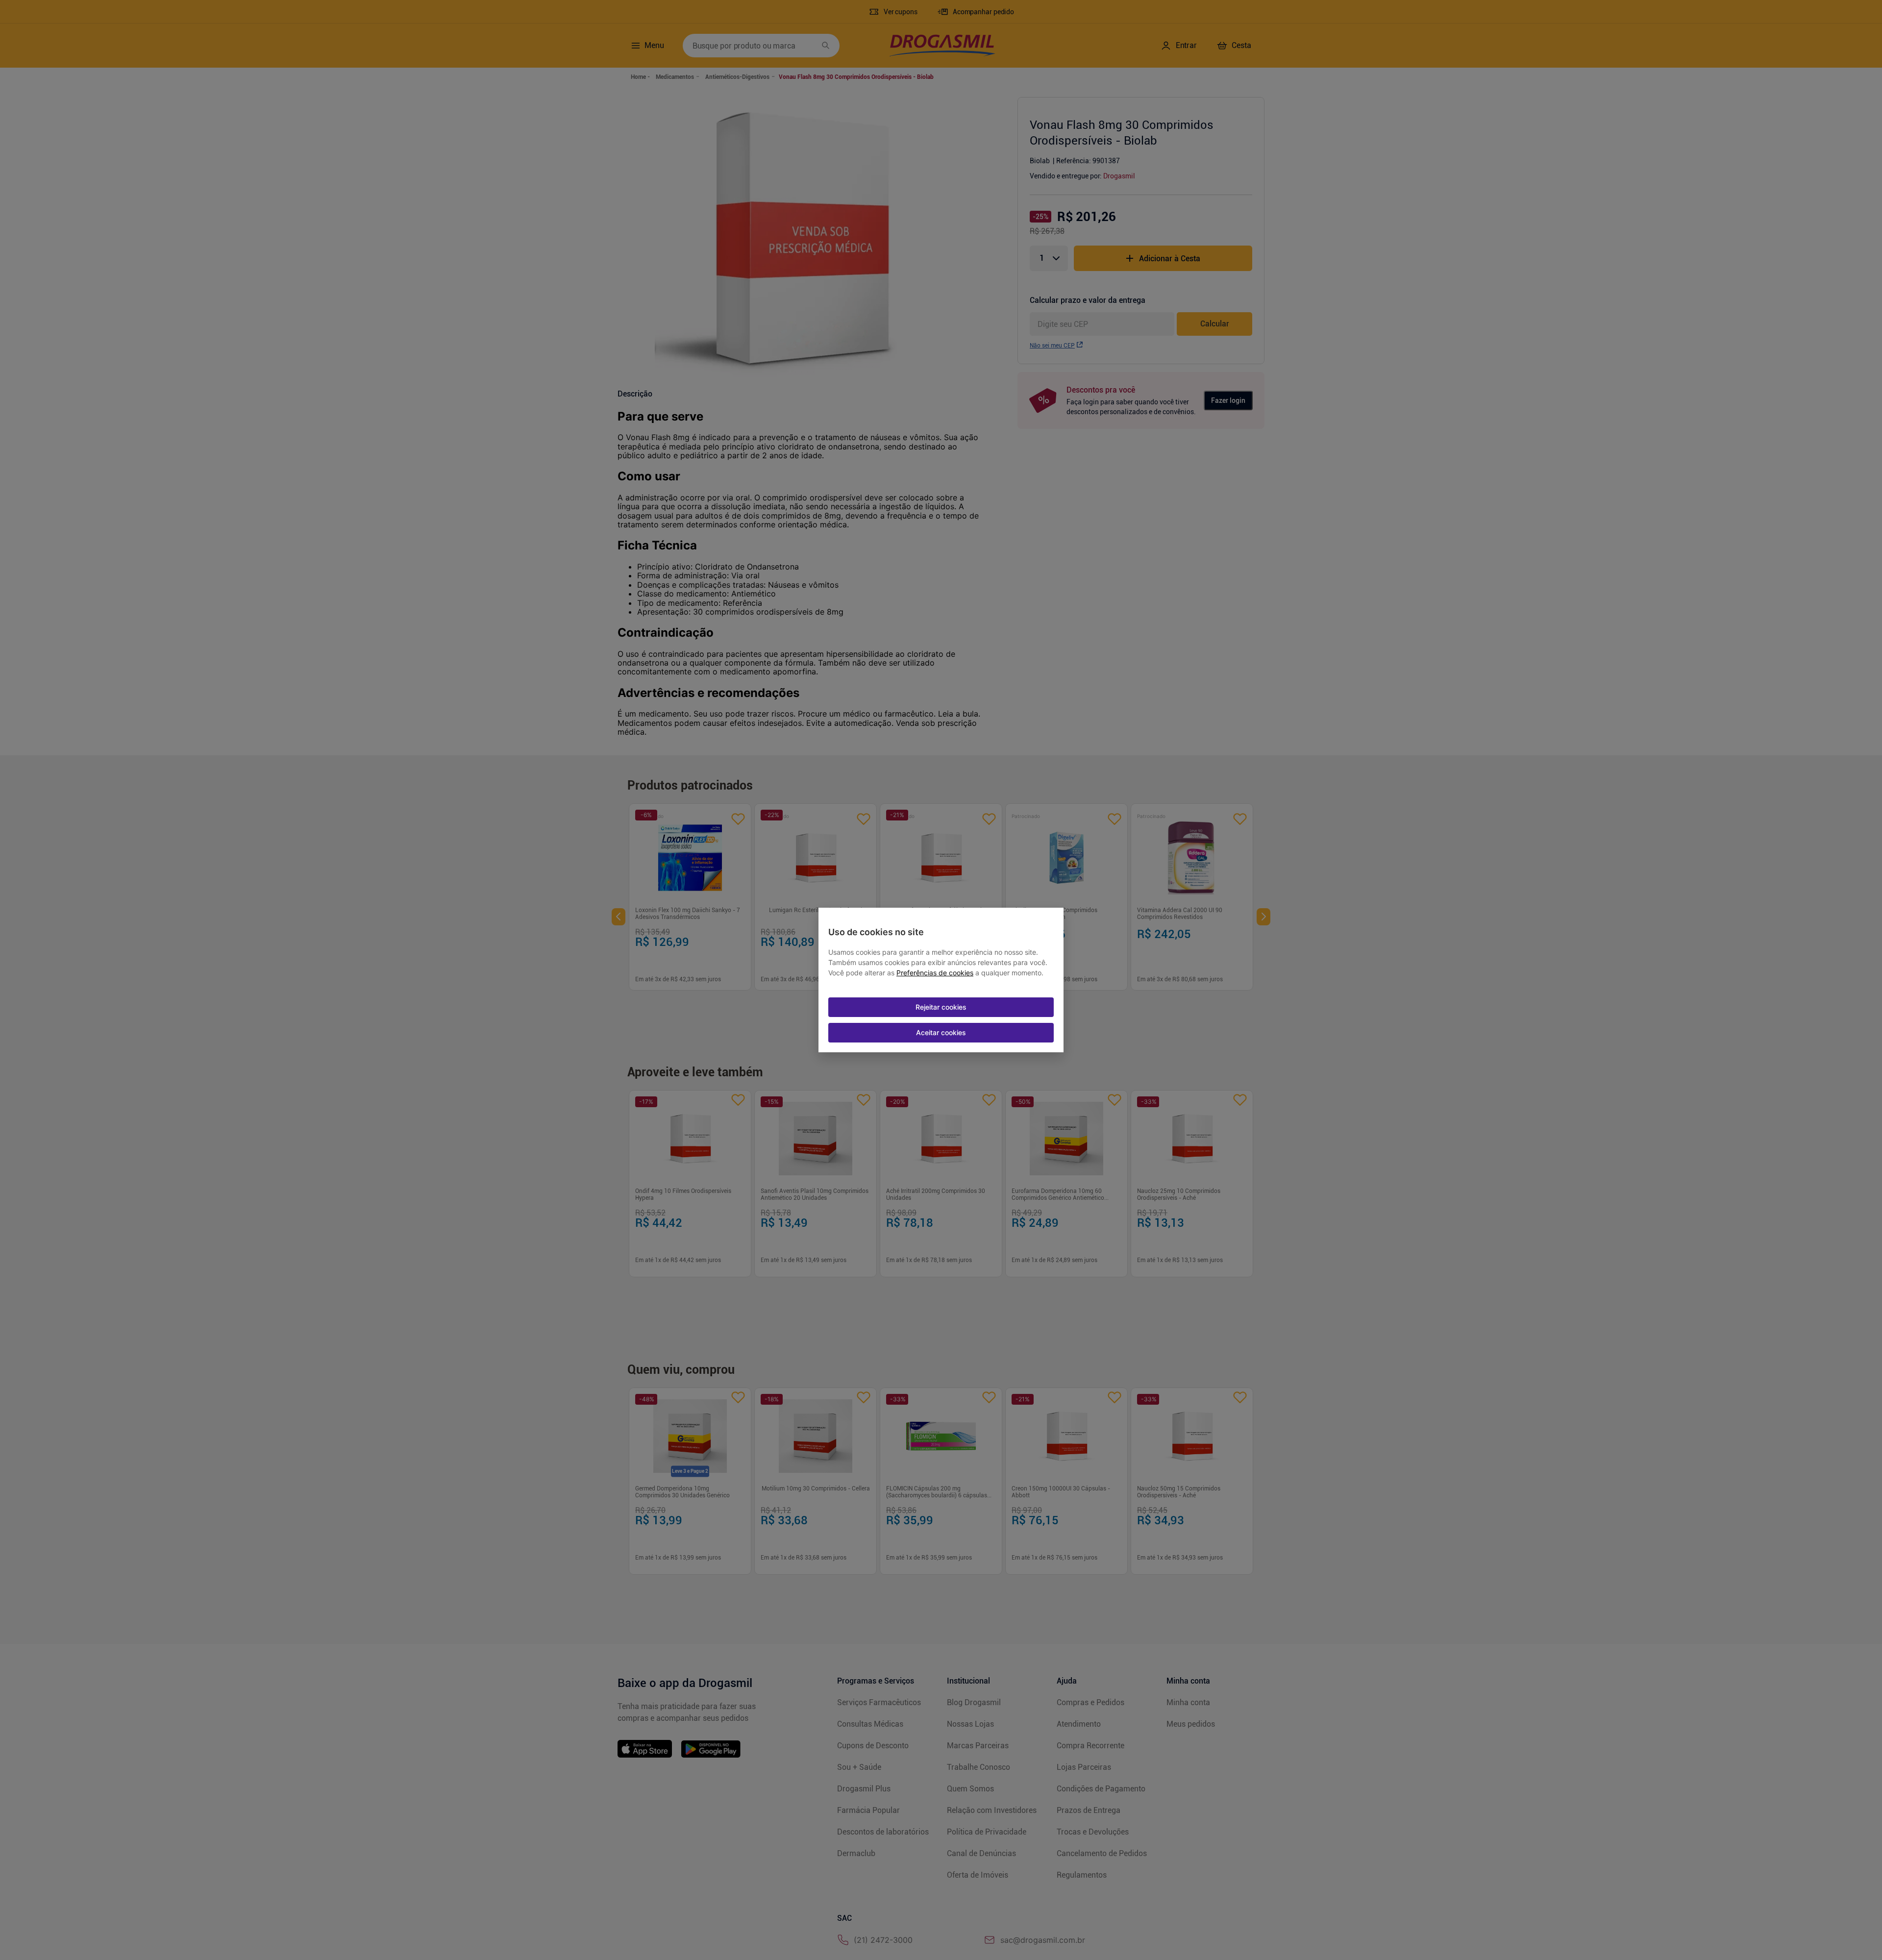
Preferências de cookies (935, 973)
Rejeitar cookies (941, 1007)
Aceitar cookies (941, 1032)
